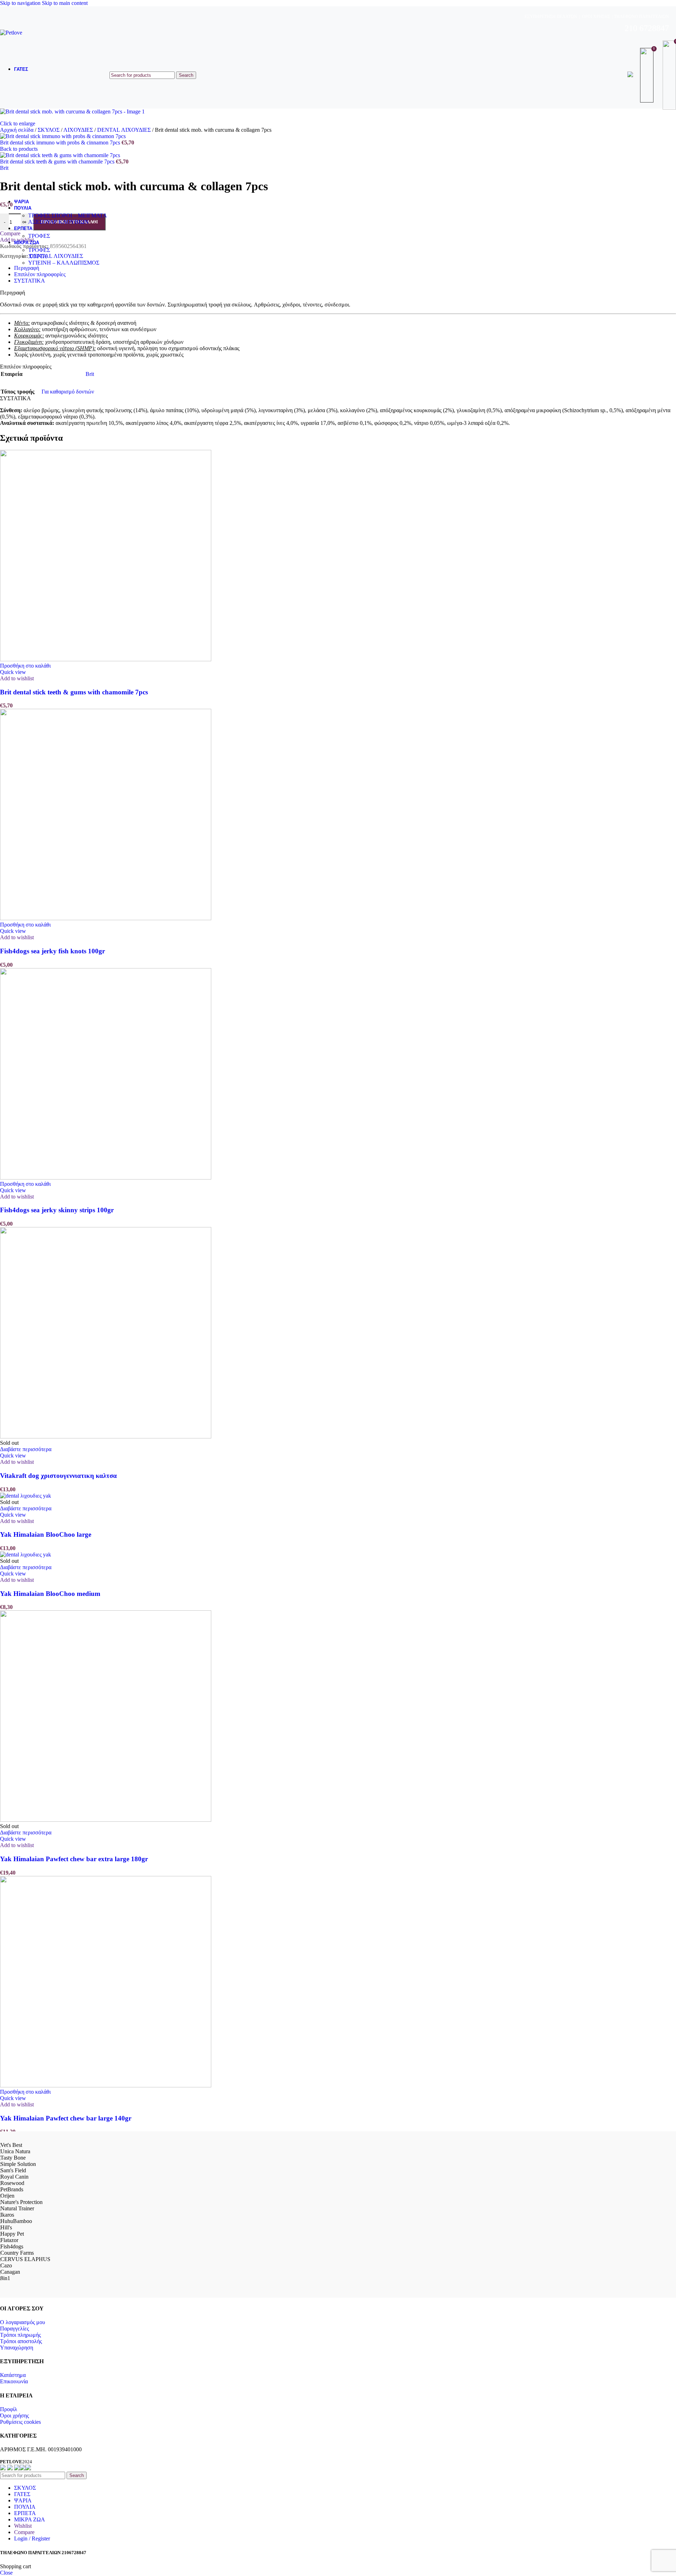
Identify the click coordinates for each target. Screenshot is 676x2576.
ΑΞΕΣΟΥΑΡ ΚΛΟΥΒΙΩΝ (58, 222)
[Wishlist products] (648, 75)
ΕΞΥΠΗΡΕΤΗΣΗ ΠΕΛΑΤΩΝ (551, 17)
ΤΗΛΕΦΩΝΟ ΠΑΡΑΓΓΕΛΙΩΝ (641, 17)
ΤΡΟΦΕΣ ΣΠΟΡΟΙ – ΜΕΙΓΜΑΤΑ (68, 215)
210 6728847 (647, 28)
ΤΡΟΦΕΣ (39, 236)
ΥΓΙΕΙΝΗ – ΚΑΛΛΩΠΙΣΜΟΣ (64, 263)
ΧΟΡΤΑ (38, 256)
